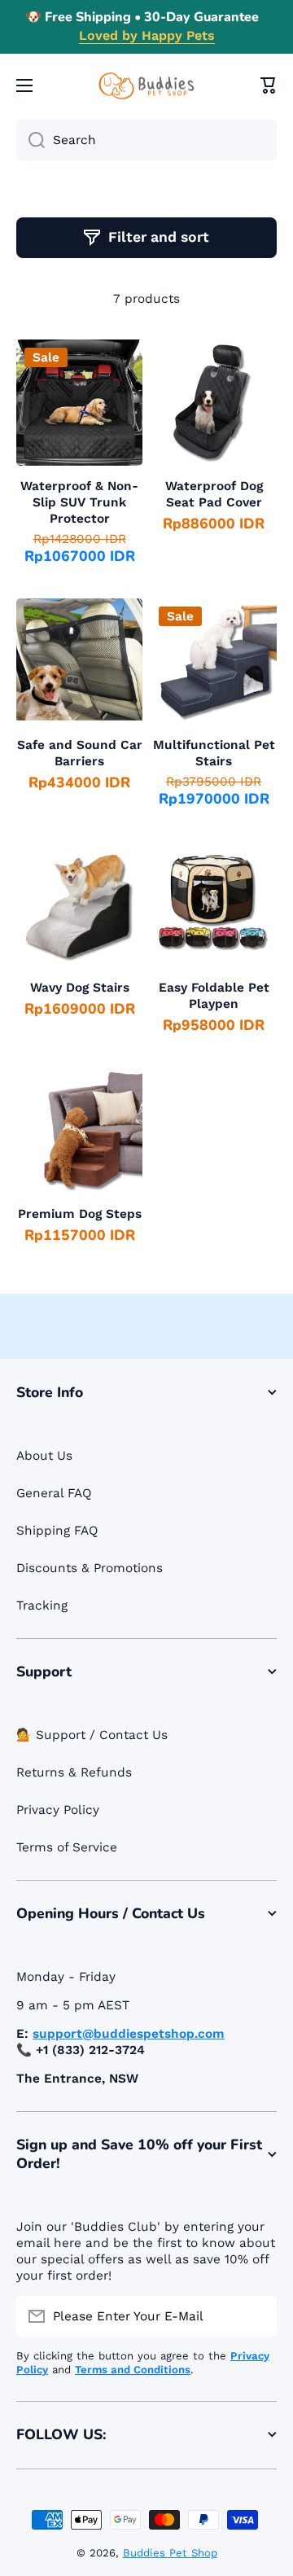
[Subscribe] (256, 2316)
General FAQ (54, 1493)
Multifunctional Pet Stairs (214, 753)
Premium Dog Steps (80, 1214)
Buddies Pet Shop (170, 2553)
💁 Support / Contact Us (92, 1735)
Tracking (42, 1606)
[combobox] (146, 140)
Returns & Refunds (74, 1772)
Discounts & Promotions (90, 1568)
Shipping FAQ (57, 1531)
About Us (44, 1456)
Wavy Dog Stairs (80, 988)
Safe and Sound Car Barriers (80, 753)
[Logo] (146, 86)
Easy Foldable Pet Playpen (214, 996)
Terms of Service (67, 1847)
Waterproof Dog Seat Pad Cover (214, 494)
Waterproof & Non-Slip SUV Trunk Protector (79, 502)
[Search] (31, 140)
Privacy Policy (58, 1810)
